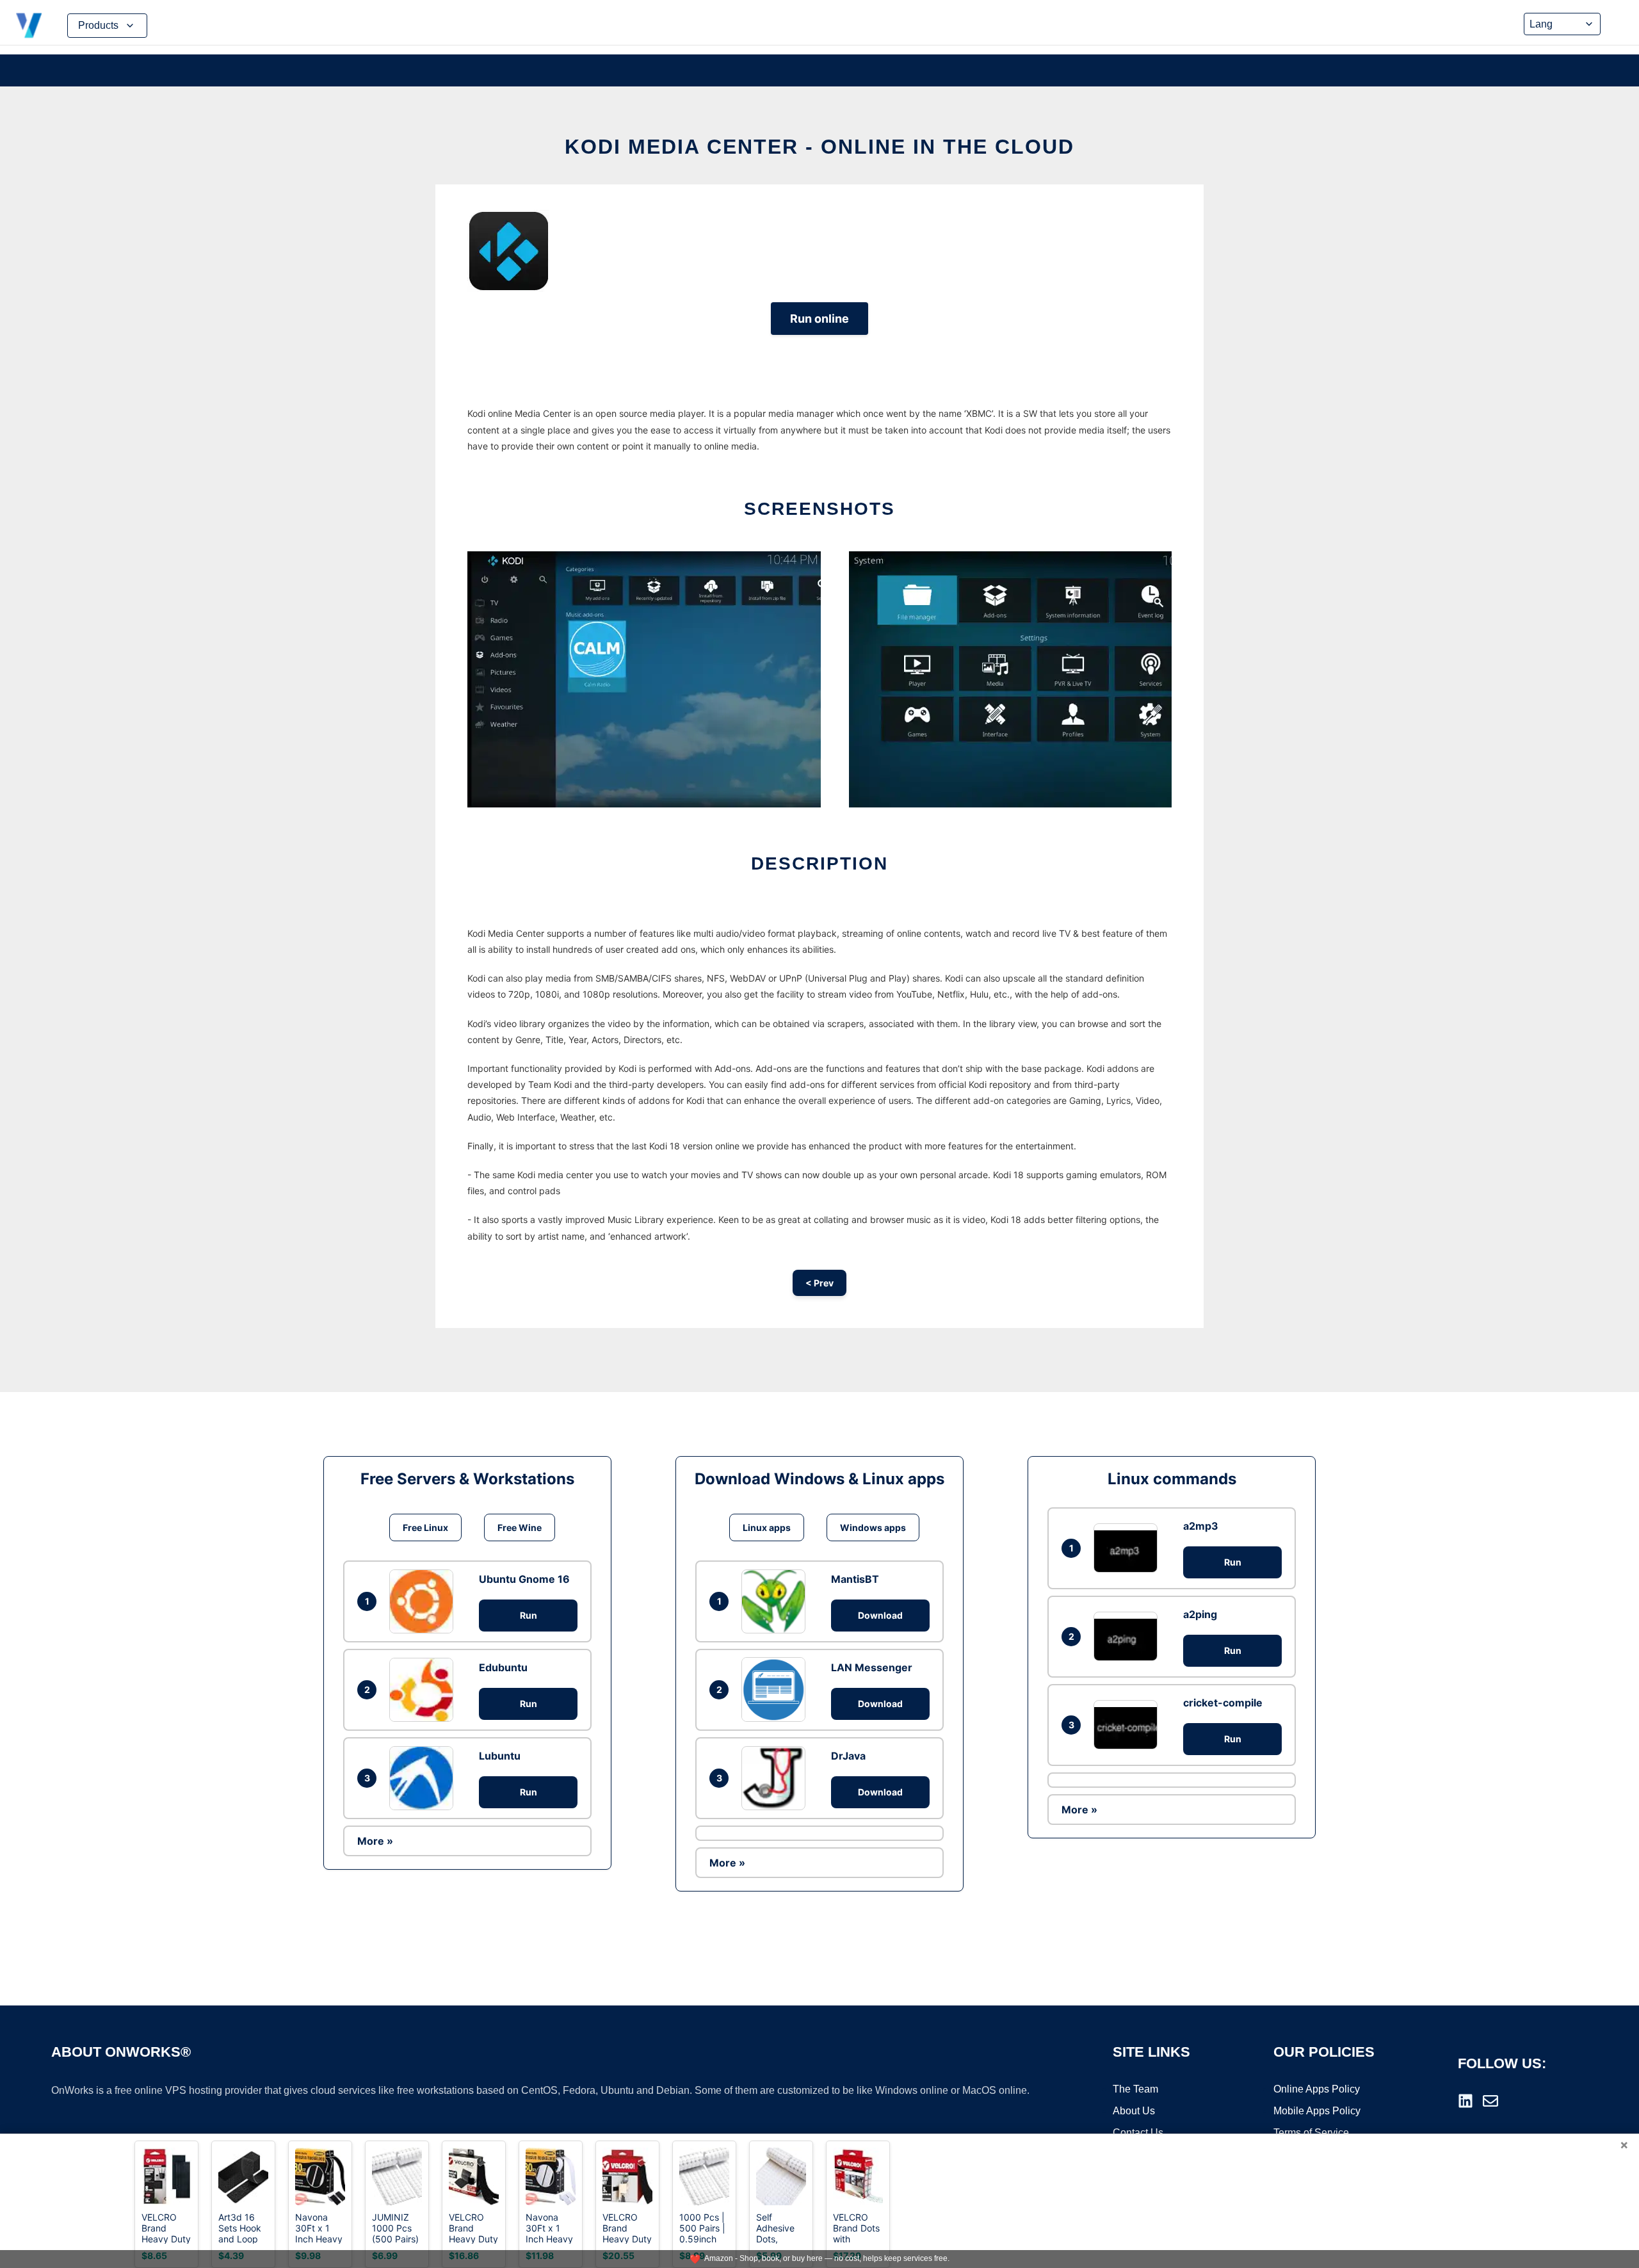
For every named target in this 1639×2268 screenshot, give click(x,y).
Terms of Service (1311, 2133)
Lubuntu (500, 1756)
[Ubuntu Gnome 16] (424, 1601)
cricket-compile (1223, 1703)
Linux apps (767, 1527)
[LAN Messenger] (777, 1689)
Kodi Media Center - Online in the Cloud (819, 147)
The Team (1135, 2089)
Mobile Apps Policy (1317, 2111)
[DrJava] (777, 1778)
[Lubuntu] (424, 1778)
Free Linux (425, 1527)
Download (880, 1615)
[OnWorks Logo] (29, 26)
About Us (1134, 2111)
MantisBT (855, 1579)
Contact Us (1138, 2133)
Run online (819, 319)
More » (375, 1841)
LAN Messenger (872, 1667)
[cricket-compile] (1129, 1725)
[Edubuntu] (424, 1690)
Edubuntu (503, 1667)
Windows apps (873, 1527)
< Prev (819, 1283)
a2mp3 (1201, 1526)
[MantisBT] (777, 1601)
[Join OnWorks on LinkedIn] (1465, 2101)
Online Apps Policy (1317, 2089)
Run (529, 1615)
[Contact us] (1490, 2101)
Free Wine (520, 1527)
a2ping (1200, 1614)
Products (98, 25)
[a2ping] (1129, 1636)
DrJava (848, 1756)
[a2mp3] (1129, 1548)
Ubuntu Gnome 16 (524, 1579)
